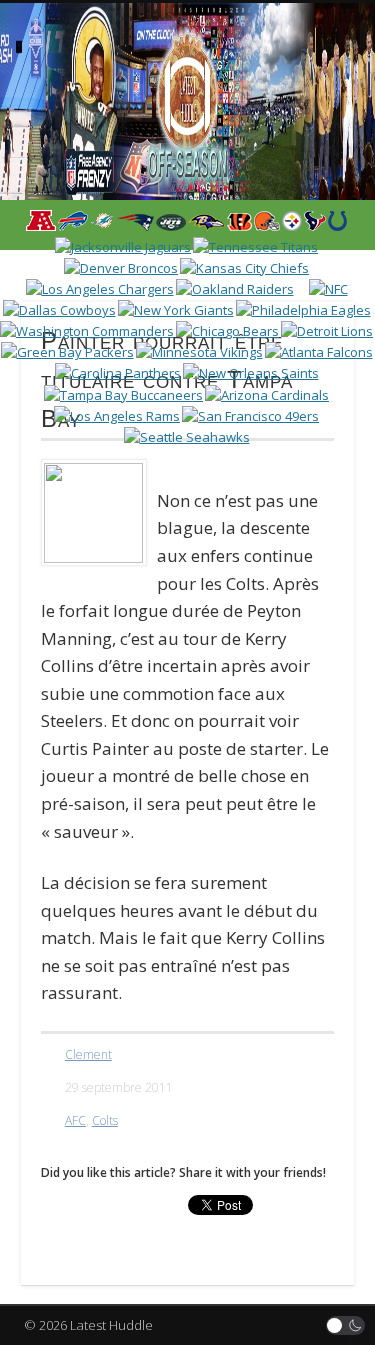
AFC (75, 1120)
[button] (346, 1325)
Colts (105, 1120)
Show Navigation (303, 179)
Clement (88, 1054)
